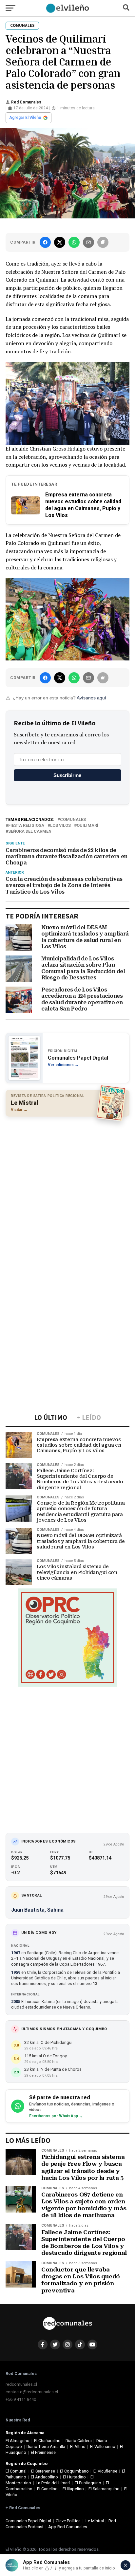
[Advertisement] (67, 1191)
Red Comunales (26, 102)
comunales (73, 820)
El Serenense (43, 2471)
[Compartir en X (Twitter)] (60, 242)
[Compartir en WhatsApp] (74, 242)
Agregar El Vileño (25, 118)
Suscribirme (67, 775)
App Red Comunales (68, 2527)
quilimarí (87, 826)
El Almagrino (18, 2441)
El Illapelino (73, 2489)
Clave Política (68, 2521)
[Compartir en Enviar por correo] (88, 242)
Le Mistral (95, 2521)
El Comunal (16, 2471)
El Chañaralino (47, 2441)
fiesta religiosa (26, 826)
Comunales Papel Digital (28, 2521)
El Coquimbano (74, 2471)
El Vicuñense (105, 2471)
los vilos (60, 826)
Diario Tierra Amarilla (46, 2446)
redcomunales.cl (21, 2384)
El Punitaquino (88, 2483)
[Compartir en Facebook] (45, 242)
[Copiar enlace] (103, 242)
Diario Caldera (79, 2441)
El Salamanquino (104, 2489)
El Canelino (47, 2489)
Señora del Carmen (30, 832)
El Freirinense (43, 2452)
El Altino (78, 2446)
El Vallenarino (103, 2446)
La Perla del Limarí (53, 2483)
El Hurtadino (74, 2477)
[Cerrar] (125, 2565)
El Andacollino (44, 2477)
